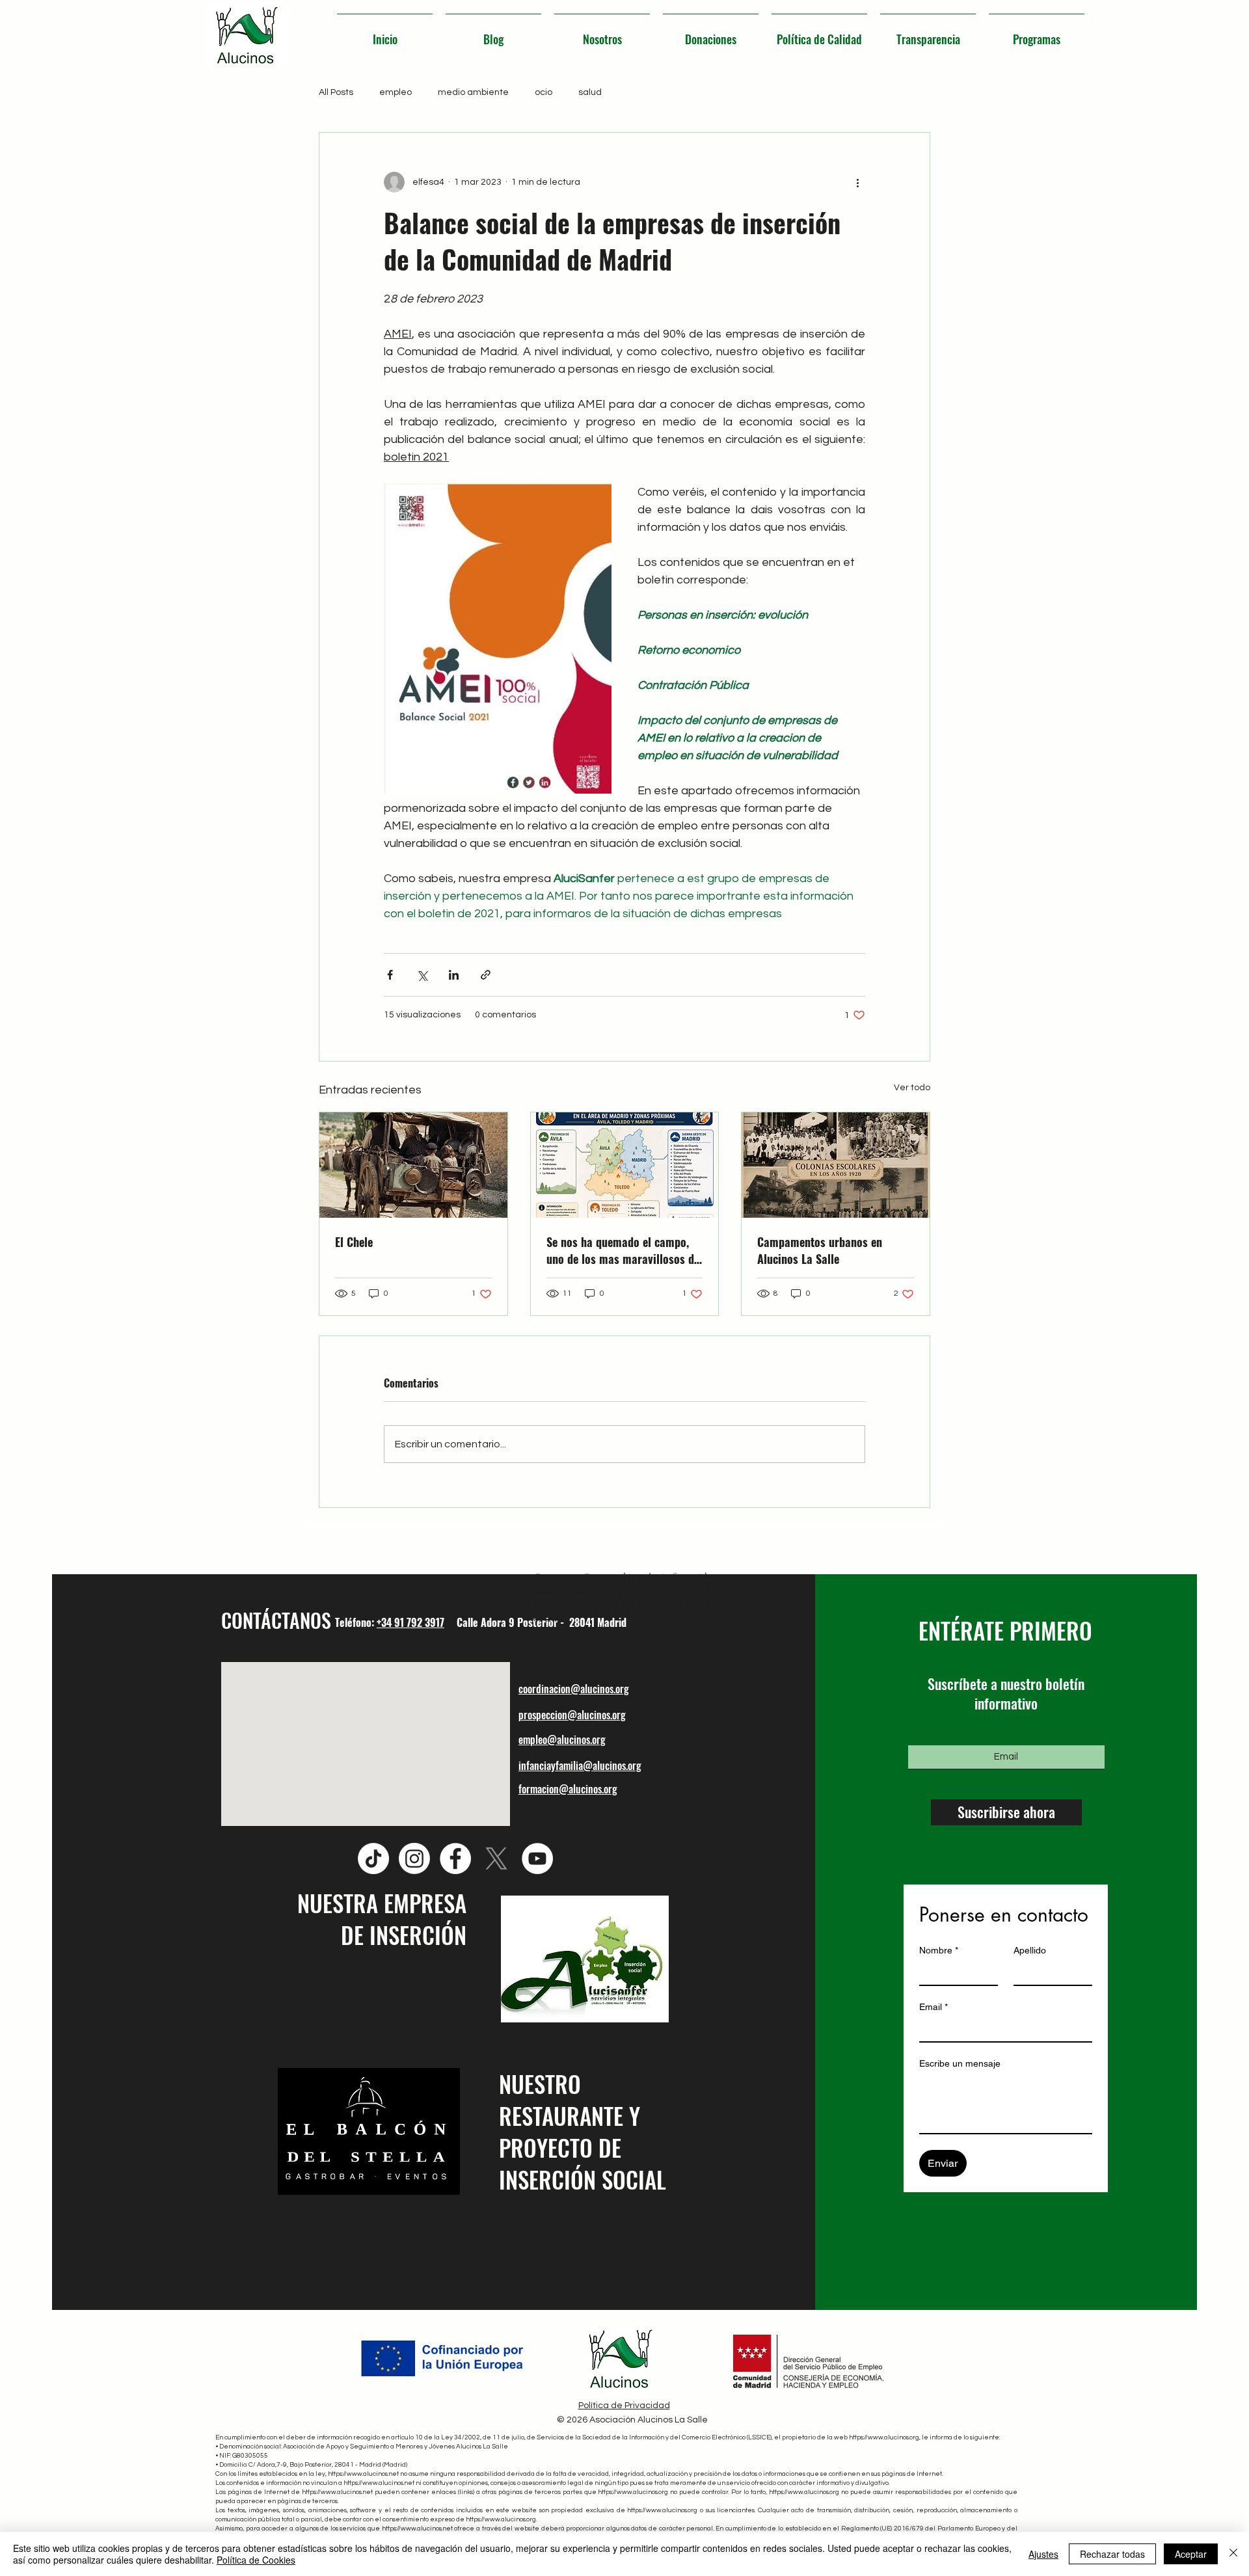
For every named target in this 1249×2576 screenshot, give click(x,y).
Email (933, 2007)
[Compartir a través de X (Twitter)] (422, 975)
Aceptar (1191, 2554)
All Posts (336, 92)
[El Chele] (413, 1165)
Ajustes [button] (1043, 2554)
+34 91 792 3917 (410, 1622)
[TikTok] (373, 1858)
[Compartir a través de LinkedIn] (454, 975)
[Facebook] (455, 1858)
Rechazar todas (1112, 2554)
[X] (496, 1858)
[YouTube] (537, 1858)
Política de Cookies (256, 2560)
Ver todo (912, 1088)
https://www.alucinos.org (884, 2437)
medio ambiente (473, 92)
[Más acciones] (857, 182)
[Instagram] (414, 1858)
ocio (544, 92)
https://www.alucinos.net (363, 2474)
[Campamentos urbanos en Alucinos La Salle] (836, 1165)
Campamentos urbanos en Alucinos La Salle (820, 1250)
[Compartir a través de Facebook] (390, 975)
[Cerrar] (1233, 2554)
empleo (396, 92)
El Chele (354, 1242)
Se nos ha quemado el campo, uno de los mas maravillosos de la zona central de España (623, 1250)
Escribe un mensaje (960, 2063)
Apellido (1030, 1950)
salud (590, 92)
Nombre (939, 1950)
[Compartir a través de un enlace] (486, 975)
